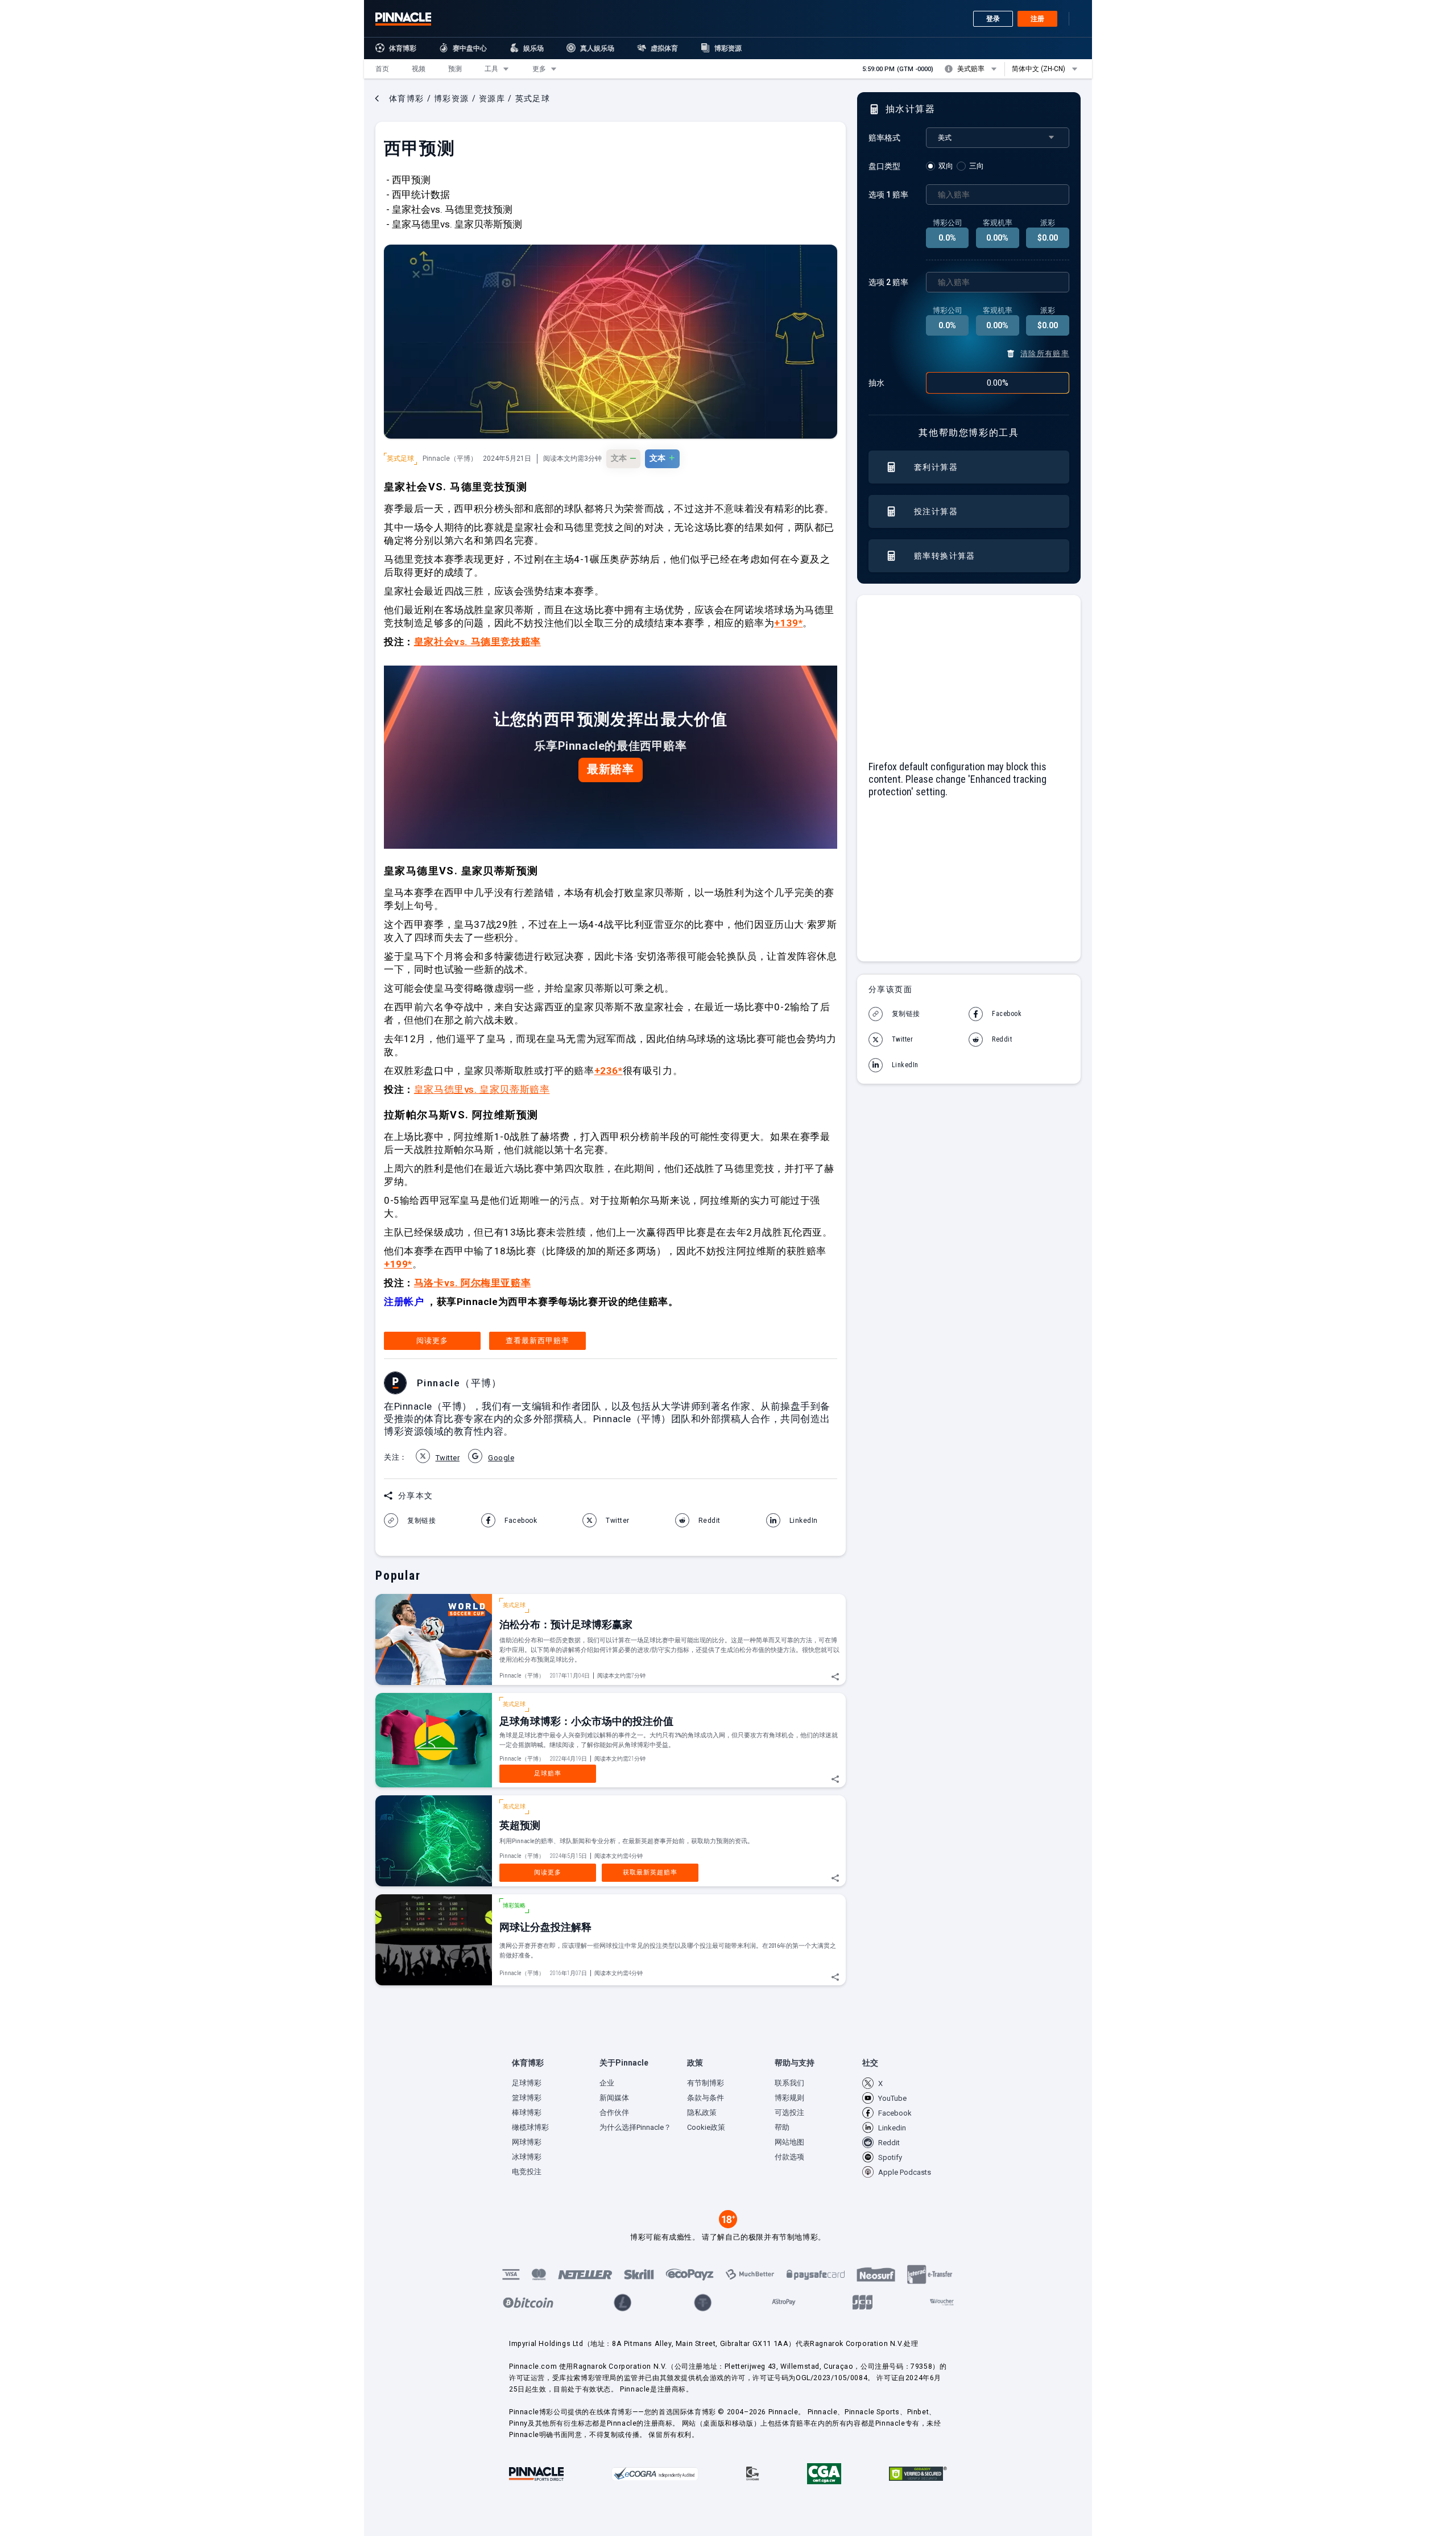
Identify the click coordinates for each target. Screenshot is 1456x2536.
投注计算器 (936, 511)
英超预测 (520, 1825)
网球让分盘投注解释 (545, 1927)
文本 (623, 457)
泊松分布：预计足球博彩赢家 (566, 1624)
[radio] (941, 166)
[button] (382, 69)
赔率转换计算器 (945, 556)
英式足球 (400, 459)
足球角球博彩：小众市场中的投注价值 (586, 1721)
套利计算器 (936, 467)
